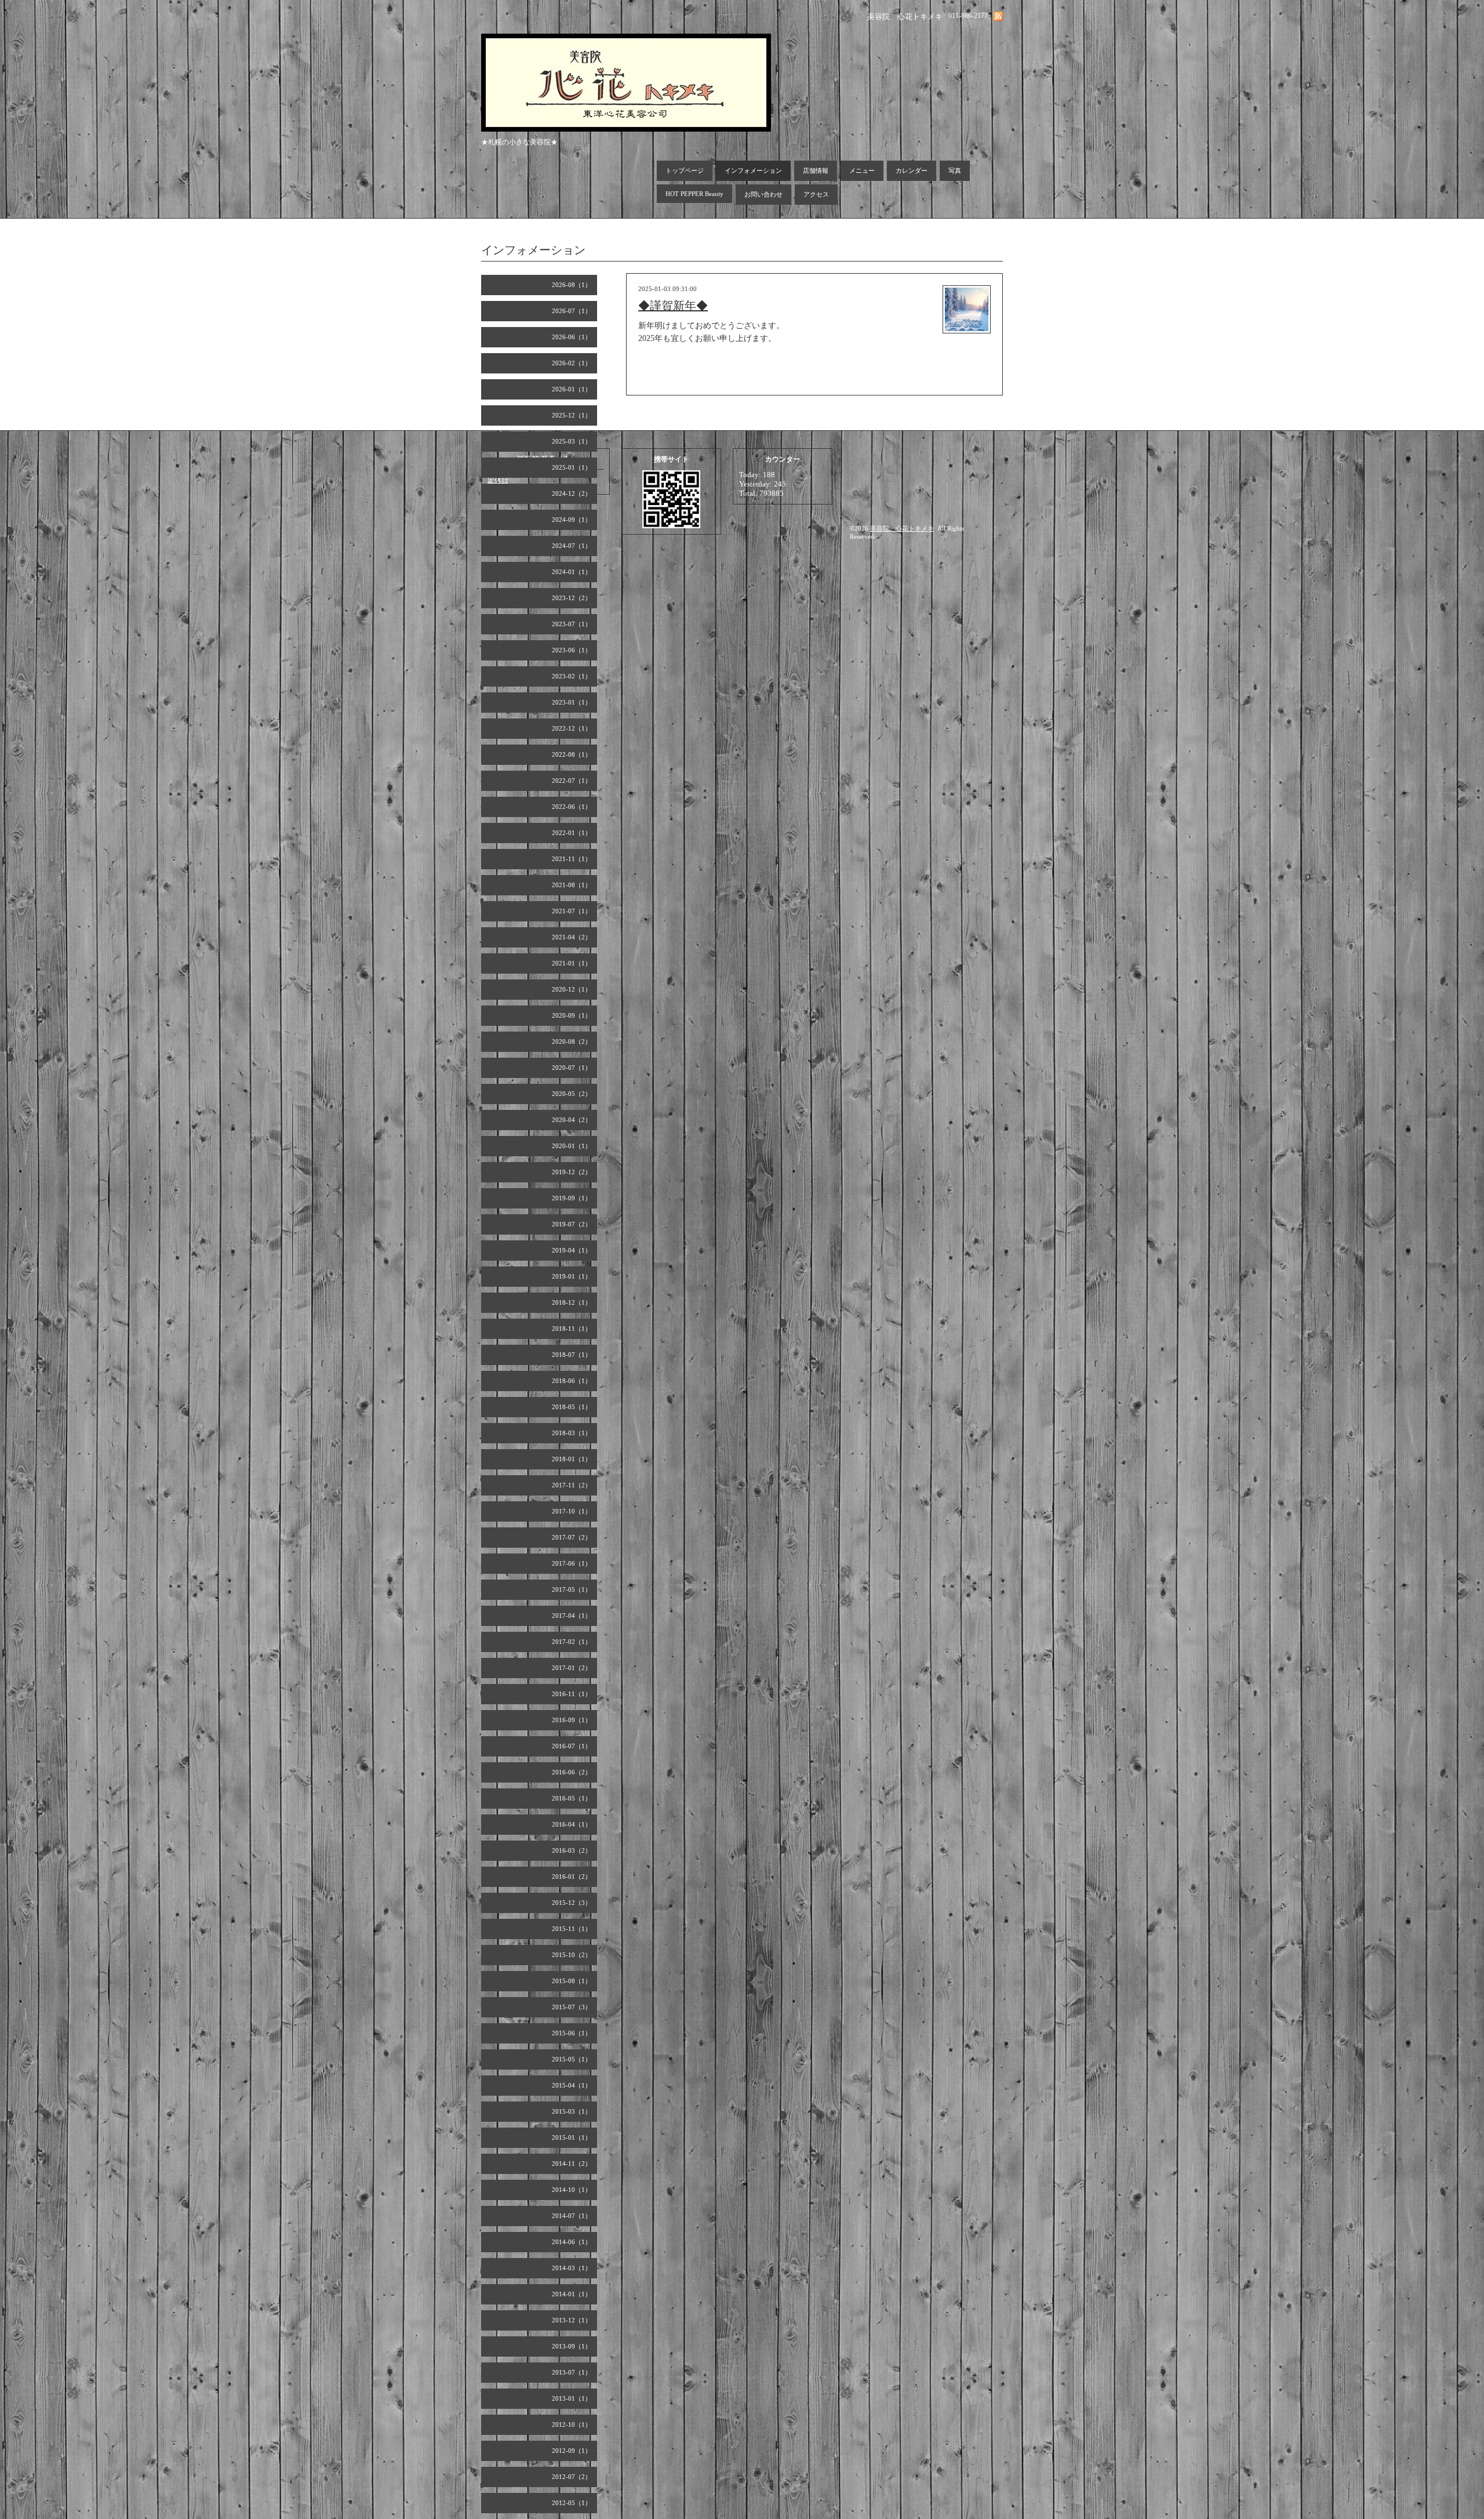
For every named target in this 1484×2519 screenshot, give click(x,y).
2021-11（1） (572, 859)
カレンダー (912, 170)
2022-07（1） (572, 781)
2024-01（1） (572, 572)
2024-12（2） (572, 493)
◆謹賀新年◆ (673, 306)
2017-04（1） (572, 1616)
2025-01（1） (572, 467)
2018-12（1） (572, 1302)
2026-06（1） (572, 337)
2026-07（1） (572, 311)
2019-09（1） (572, 1198)
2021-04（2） (572, 937)
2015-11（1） (572, 1929)
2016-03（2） (572, 1850)
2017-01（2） (572, 1668)
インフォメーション (753, 170)
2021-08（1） (572, 885)
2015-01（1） (572, 2137)
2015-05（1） (572, 2059)
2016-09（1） (572, 1720)
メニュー (862, 170)
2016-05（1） (572, 1798)
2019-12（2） (572, 1172)
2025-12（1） (572, 415)
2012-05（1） (572, 2503)
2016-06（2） (572, 1772)
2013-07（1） (572, 2372)
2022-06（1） (572, 807)
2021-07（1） (572, 911)
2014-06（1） (572, 2242)
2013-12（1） (572, 2320)
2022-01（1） (572, 833)
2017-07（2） (572, 1537)
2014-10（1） (572, 2190)
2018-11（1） (572, 1329)
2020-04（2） (572, 1120)
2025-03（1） (572, 441)
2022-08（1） (572, 754)
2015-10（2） (572, 1955)
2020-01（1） (572, 1146)
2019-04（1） (572, 1250)
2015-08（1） (572, 1981)
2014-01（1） (572, 2294)
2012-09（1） (572, 2451)
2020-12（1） (572, 989)
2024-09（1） (572, 520)
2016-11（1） (572, 1694)
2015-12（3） (572, 1903)
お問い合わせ (763, 194)
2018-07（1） (572, 1355)
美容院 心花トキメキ (902, 528)
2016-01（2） (572, 1876)
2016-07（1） (572, 1746)
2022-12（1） (572, 728)
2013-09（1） (572, 2346)
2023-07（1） (572, 624)
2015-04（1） (572, 2085)
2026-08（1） (572, 285)
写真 (955, 170)
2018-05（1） (572, 1407)
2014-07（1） (572, 2216)
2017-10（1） (572, 1511)
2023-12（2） (572, 598)
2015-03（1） (572, 2111)
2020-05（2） (572, 1094)
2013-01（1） (572, 2398)
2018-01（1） (572, 1459)
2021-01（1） (572, 963)
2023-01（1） (572, 702)
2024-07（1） (572, 546)
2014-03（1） (572, 2268)
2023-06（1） (572, 650)
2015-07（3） (572, 2007)
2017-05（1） (572, 1589)
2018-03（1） (572, 1433)
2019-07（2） (572, 1224)
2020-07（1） (572, 1068)
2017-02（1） (572, 1642)
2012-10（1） (572, 2424)
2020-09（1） (572, 1015)
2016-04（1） (572, 1824)
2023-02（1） (572, 676)
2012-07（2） (572, 2477)
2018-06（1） (572, 1381)
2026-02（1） (572, 363)
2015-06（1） (572, 2033)
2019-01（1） (572, 1276)
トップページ (685, 170)
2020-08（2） (572, 1041)
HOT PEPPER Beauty (694, 194)
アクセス (816, 194)
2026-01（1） (572, 389)
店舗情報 (816, 170)
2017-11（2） (572, 1485)
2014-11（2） (572, 2164)
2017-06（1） (572, 1563)
